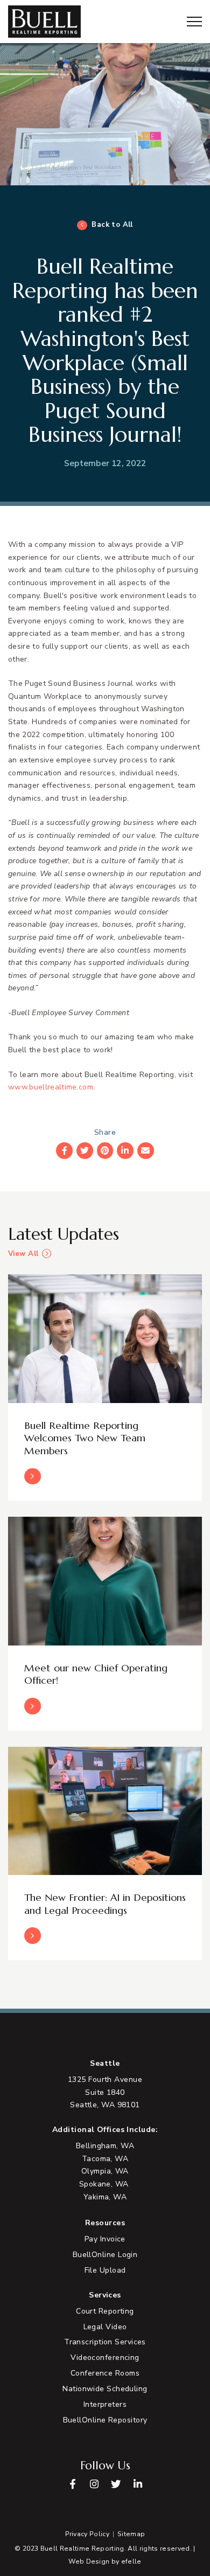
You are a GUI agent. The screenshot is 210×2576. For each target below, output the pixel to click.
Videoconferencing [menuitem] (105, 2358)
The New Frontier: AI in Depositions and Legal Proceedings (105, 1904)
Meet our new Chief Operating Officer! (96, 1674)
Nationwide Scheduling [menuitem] (105, 2389)
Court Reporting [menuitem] (105, 2311)
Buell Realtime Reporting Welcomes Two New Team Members (85, 1438)
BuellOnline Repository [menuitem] (105, 2420)
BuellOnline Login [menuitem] (105, 2255)
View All (23, 1254)
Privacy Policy (87, 2534)
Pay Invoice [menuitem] (105, 2239)
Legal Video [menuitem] (105, 2327)
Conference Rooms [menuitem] (105, 2373)
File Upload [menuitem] (105, 2270)
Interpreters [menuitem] (105, 2404)
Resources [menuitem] (105, 2223)
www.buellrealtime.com (51, 1087)
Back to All (112, 225)
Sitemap (131, 2534)
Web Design (89, 2561)
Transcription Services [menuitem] (105, 2342)
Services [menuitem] (105, 2295)
